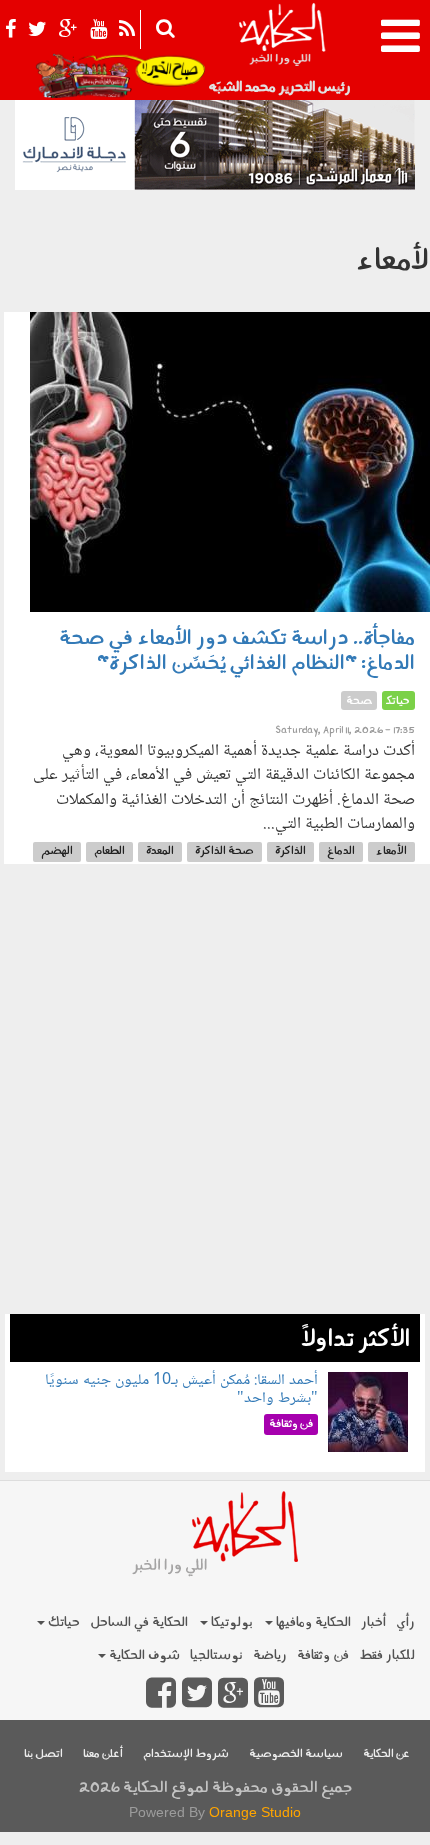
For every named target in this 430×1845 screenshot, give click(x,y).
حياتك (62, 1622)
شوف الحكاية (143, 1655)
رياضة (270, 1655)
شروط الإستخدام (186, 1754)
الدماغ (341, 851)
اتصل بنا (43, 1754)
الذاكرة (290, 851)
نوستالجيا (216, 1655)
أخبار (373, 1622)
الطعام (109, 851)
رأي (405, 1622)
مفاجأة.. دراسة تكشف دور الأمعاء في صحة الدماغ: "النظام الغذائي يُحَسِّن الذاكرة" (237, 651)
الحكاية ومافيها (312, 1622)
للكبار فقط (387, 1655)
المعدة (160, 851)
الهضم (57, 851)
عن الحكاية (386, 1754)
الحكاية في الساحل (139, 1622)
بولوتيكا (230, 1622)
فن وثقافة (323, 1655)
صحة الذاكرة (224, 851)
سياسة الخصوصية (296, 1754)
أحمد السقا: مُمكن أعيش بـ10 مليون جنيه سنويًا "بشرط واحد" (181, 1389)
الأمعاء (391, 851)
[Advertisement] (215, 1099)
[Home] (281, 50)
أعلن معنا (103, 1754)
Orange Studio (255, 1812)
